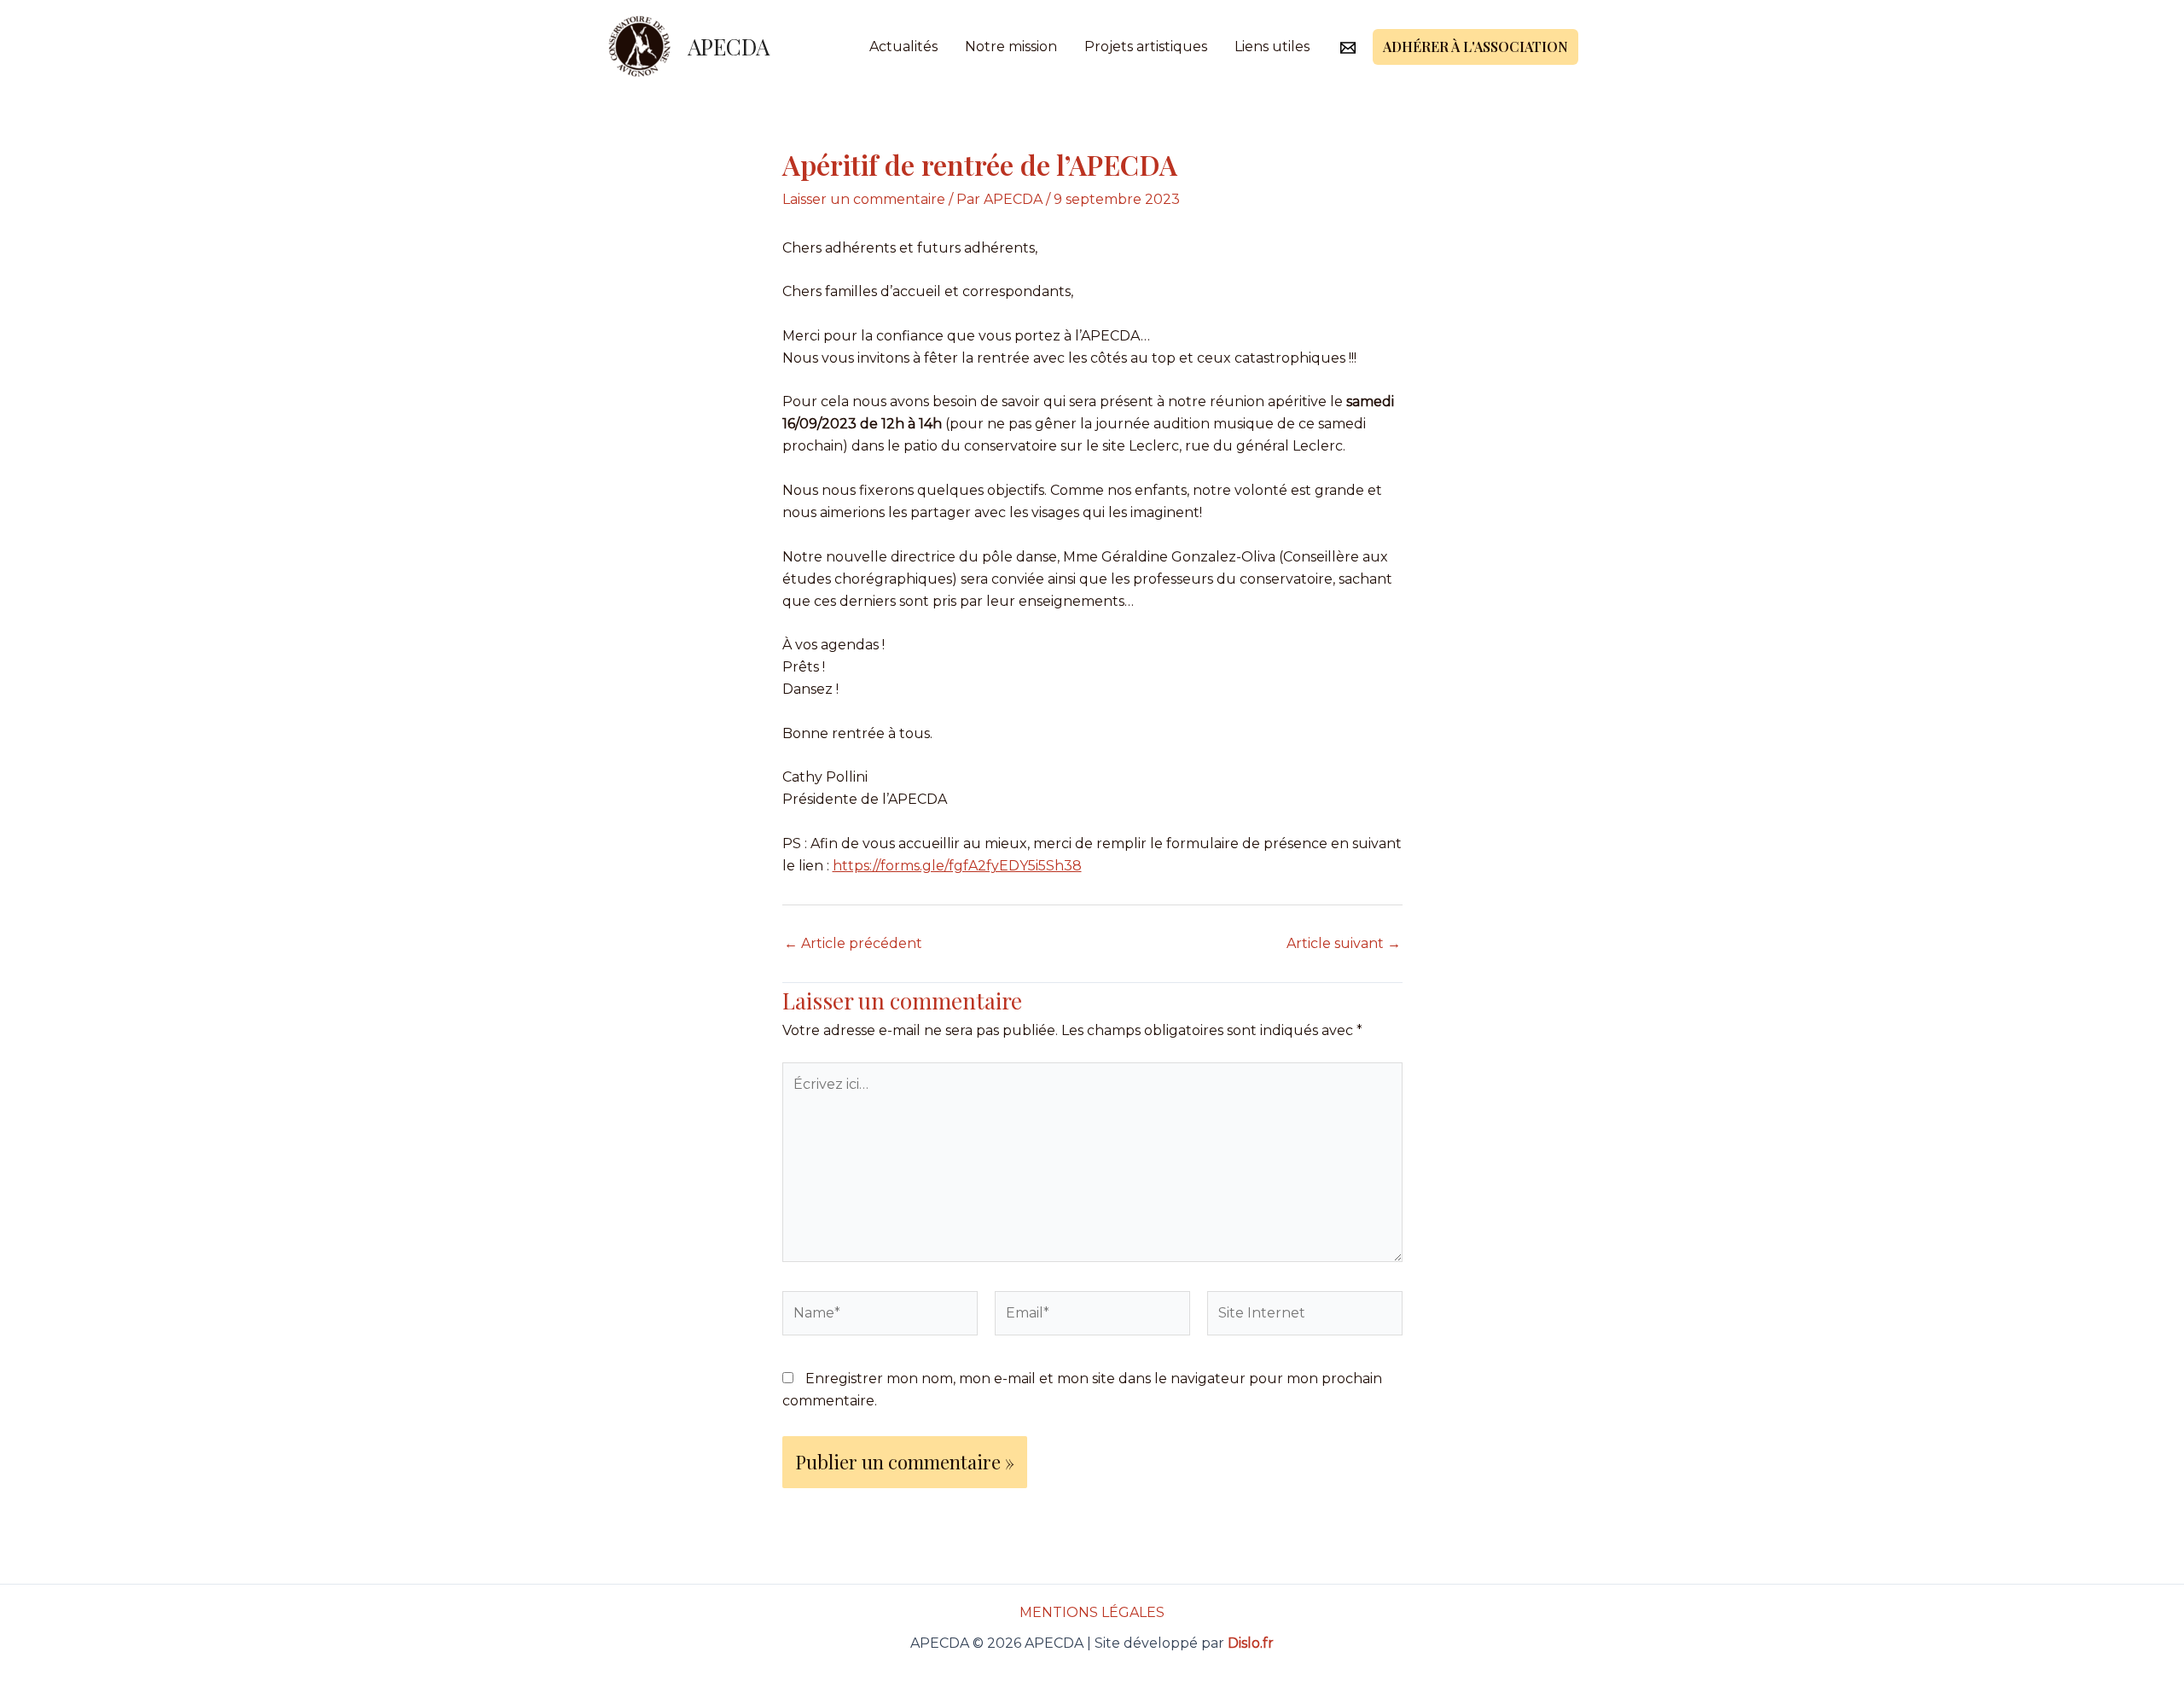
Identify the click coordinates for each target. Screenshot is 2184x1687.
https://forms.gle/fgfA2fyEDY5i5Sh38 (957, 866)
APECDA (729, 47)
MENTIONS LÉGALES (1092, 1612)
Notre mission (1011, 47)
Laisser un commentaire (864, 199)
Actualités (903, 47)
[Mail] (1348, 48)
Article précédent (853, 944)
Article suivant (1344, 944)
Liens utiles (1272, 47)
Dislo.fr (1251, 1643)
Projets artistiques (1146, 47)
